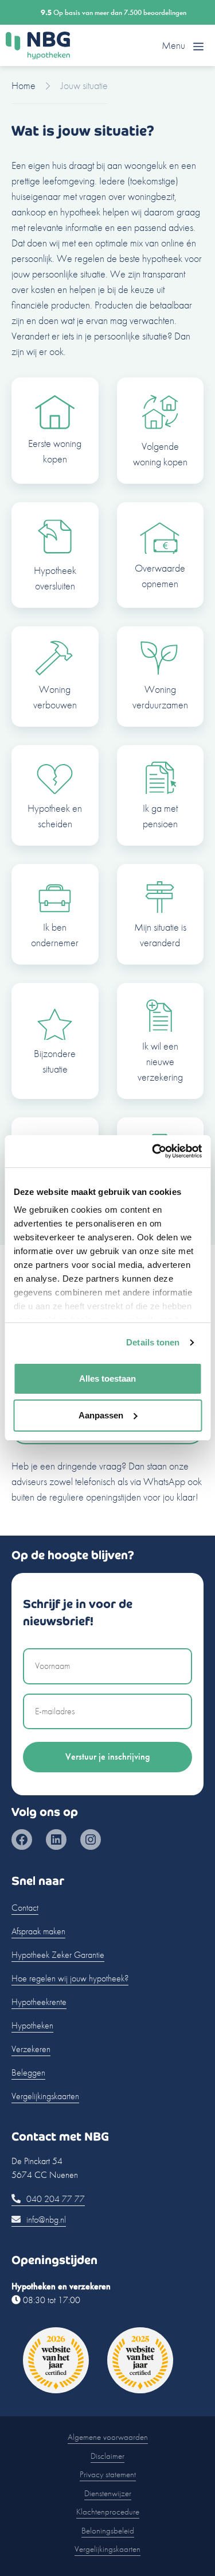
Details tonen (153, 1342)
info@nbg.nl (45, 2220)
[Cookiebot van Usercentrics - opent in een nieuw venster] (153, 1151)
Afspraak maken (38, 1931)
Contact (25, 1908)
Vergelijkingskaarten (45, 2096)
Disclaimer (107, 2456)
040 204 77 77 (54, 2199)
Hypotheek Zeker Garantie (58, 1955)
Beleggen (28, 2072)
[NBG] (38, 45)
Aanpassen (101, 1415)
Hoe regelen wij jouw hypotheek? (70, 1978)
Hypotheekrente (39, 2002)
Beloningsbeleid (108, 2531)
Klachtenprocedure (108, 2512)
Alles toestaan (107, 1378)
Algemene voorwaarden (108, 2437)
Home (24, 85)
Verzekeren (31, 2049)
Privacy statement (108, 2474)
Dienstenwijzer (108, 2493)
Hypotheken (32, 2025)
